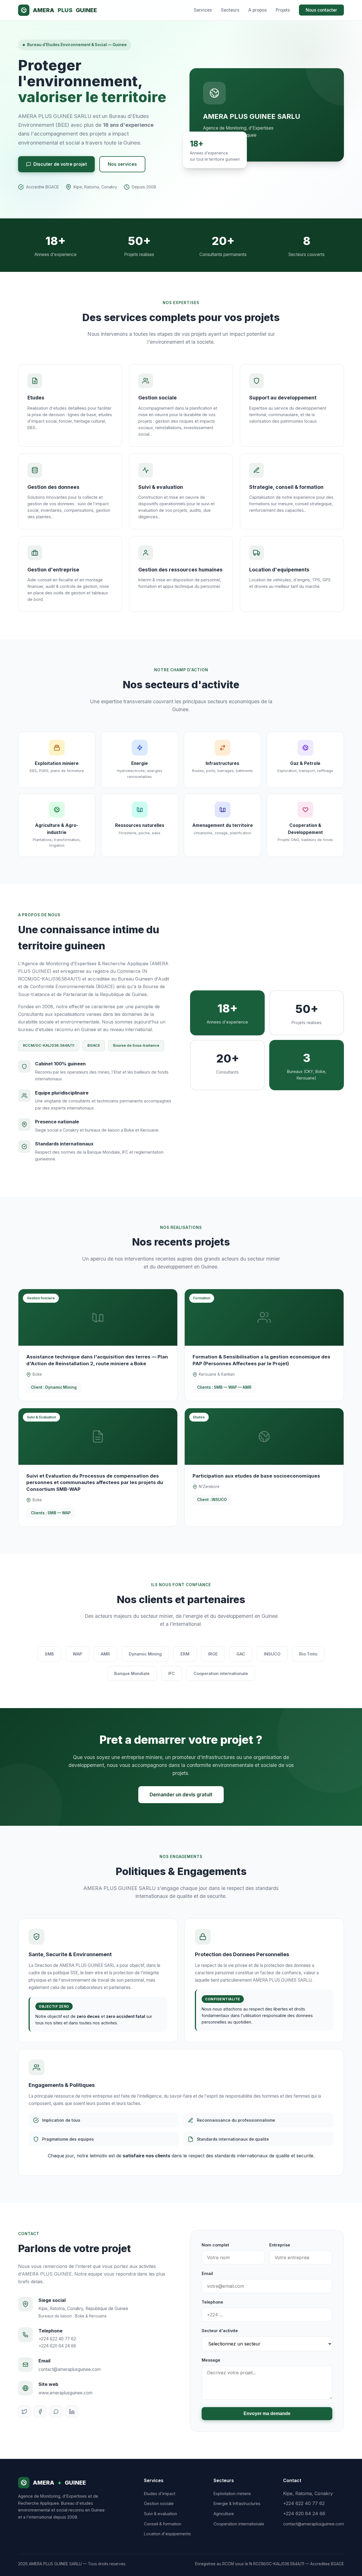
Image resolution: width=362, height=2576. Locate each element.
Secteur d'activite (220, 2331)
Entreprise (280, 2245)
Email (207, 2273)
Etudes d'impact (160, 2494)
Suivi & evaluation (160, 2514)
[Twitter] (24, 2412)
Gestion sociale (159, 2503)
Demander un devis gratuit (181, 1795)
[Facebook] (40, 2412)
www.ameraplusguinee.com (65, 2393)
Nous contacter (321, 10)
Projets (283, 10)
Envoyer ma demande (267, 2413)
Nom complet (215, 2245)
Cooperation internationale (239, 2524)
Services (203, 10)
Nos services (122, 164)
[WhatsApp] (56, 2412)
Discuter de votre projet (60, 164)
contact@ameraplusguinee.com (70, 2369)
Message (211, 2360)
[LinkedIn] (72, 2412)
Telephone (212, 2302)
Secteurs (230, 10)
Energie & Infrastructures (237, 2503)
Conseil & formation (163, 2524)
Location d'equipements (167, 2534)
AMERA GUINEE (65, 10)
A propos (258, 10)
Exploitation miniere (232, 2494)
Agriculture (224, 2514)
